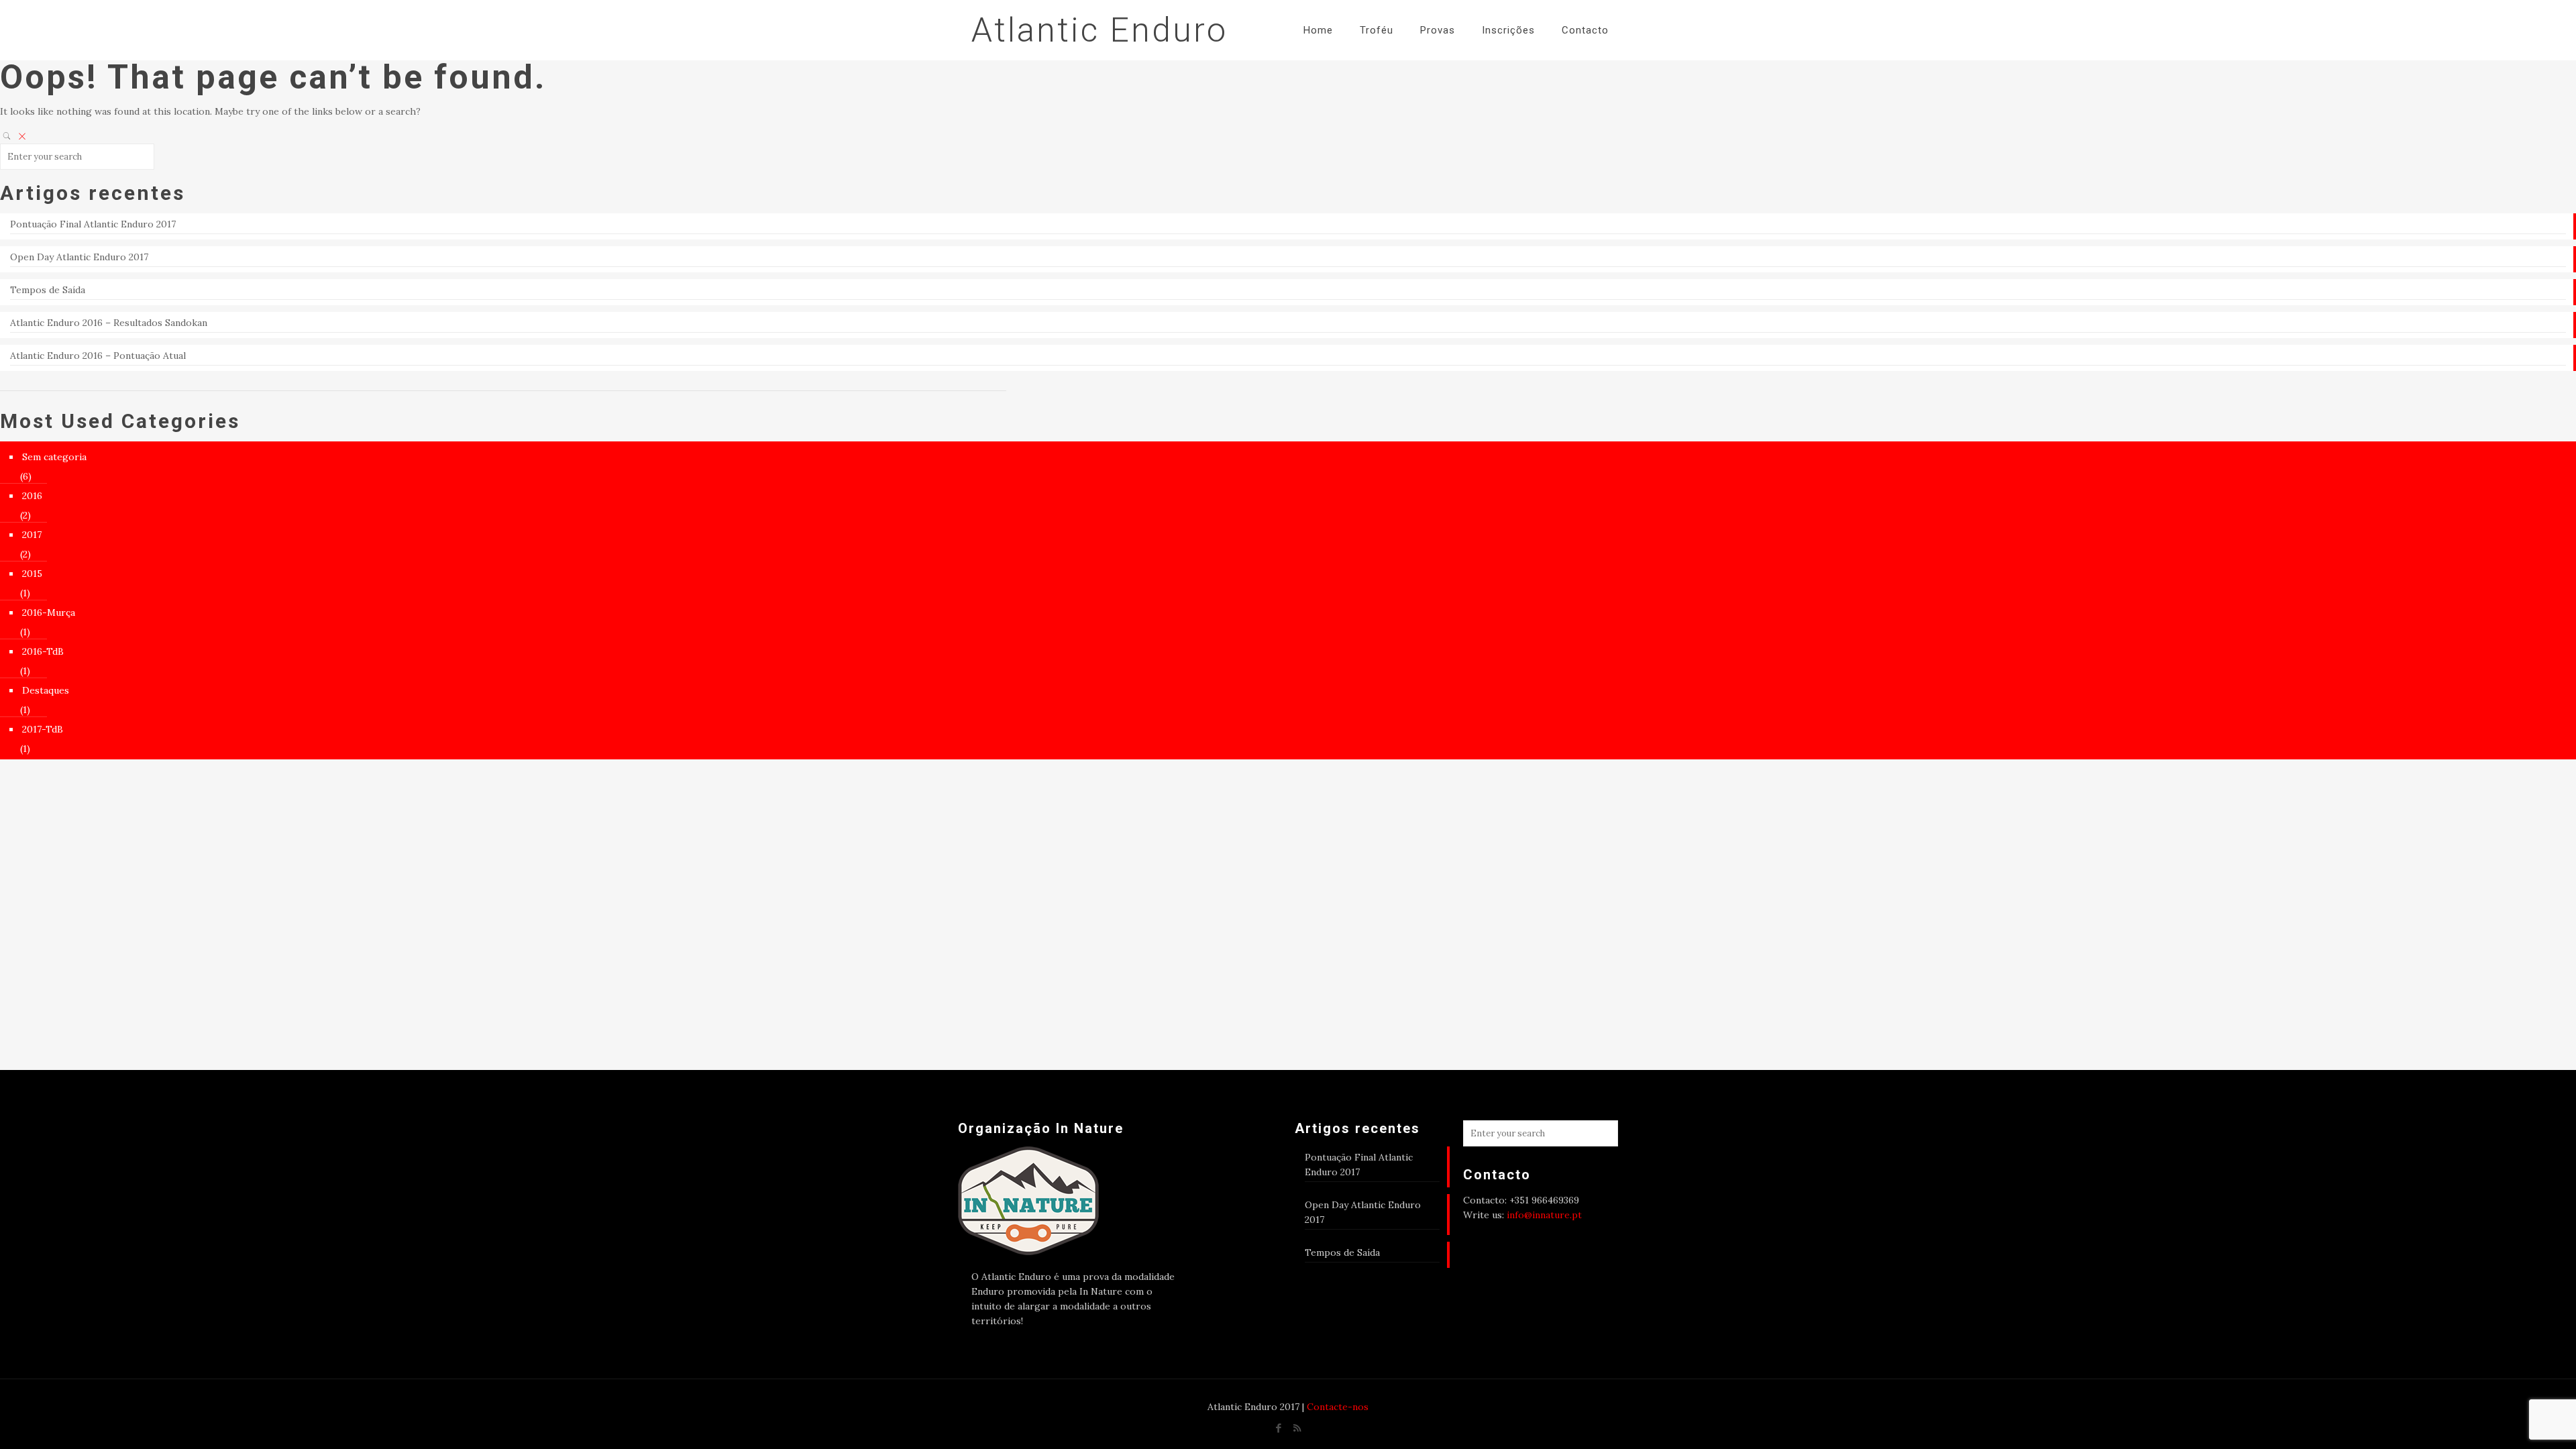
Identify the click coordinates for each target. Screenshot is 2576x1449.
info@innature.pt (1544, 1215)
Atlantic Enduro (1099, 30)
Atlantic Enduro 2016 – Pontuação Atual (98, 356)
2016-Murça (49, 612)
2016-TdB (43, 651)
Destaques (46, 690)
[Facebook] (1279, 1428)
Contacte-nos (1338, 1407)
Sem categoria (54, 457)
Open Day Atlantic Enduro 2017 (79, 257)
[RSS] (1297, 1428)
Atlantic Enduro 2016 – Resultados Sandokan (109, 323)
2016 (32, 496)
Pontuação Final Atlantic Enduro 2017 (93, 224)
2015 (32, 574)
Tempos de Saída (48, 290)
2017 (32, 535)
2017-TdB (43, 729)
